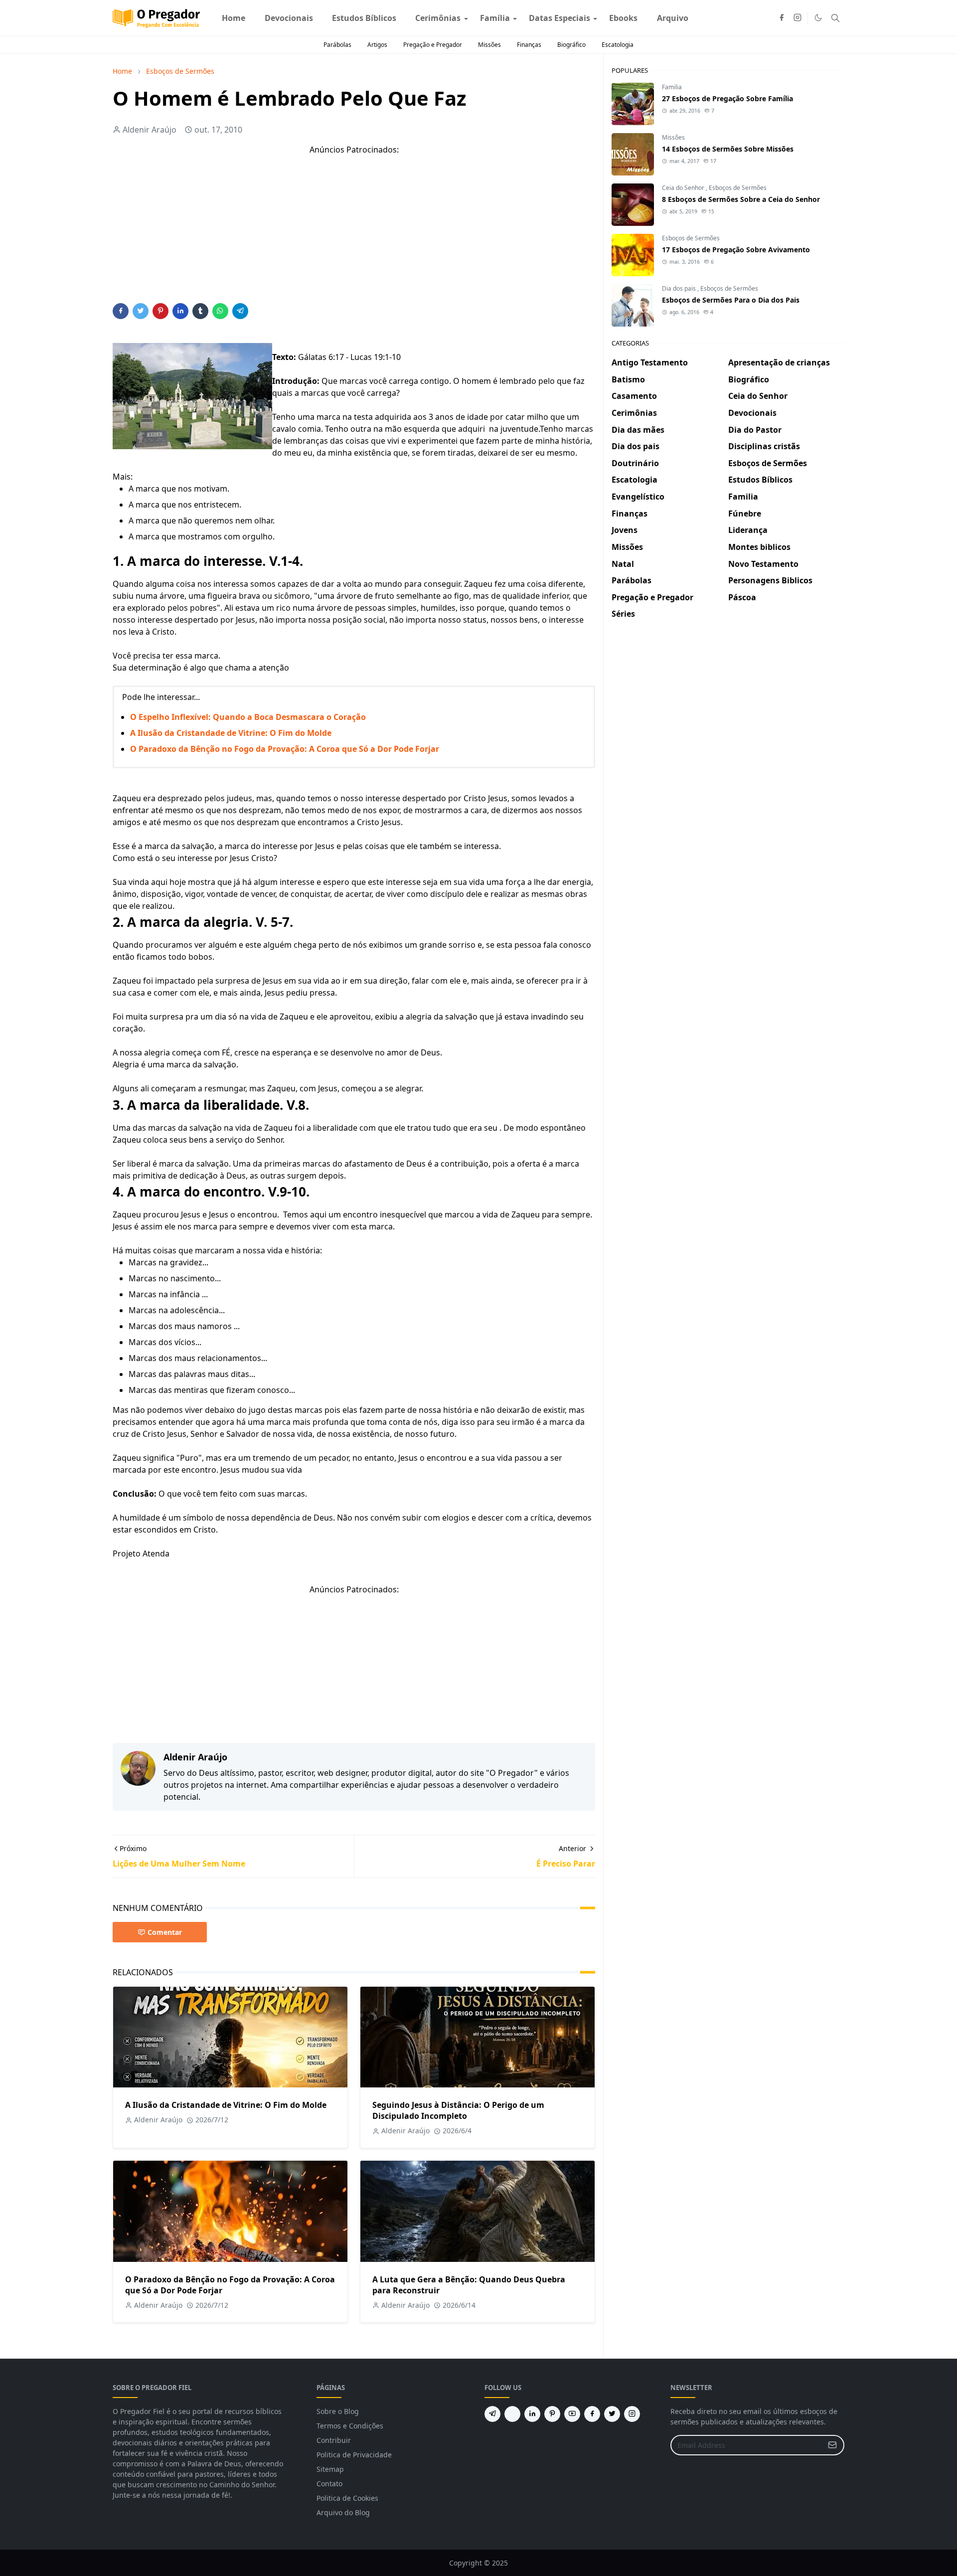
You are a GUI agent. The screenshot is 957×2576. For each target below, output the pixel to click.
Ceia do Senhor (684, 188)
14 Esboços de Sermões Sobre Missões (728, 149)
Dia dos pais (680, 288)
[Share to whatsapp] (220, 311)
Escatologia (618, 45)
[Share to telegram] (240, 311)
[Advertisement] (354, 233)
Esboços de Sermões (738, 188)
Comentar (165, 1932)
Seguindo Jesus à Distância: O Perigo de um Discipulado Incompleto (458, 2110)
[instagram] (797, 18)
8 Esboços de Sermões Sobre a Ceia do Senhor (741, 199)
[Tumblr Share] (200, 311)
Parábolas (337, 45)
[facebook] (782, 18)
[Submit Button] (832, 2445)
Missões (489, 45)
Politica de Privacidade (354, 2455)
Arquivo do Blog (343, 2512)
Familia (672, 87)
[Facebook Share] (121, 311)
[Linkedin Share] (180, 311)
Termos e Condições (350, 2426)
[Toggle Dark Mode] (818, 18)
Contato (329, 2484)
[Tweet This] (141, 311)
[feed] (512, 2414)
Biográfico (571, 45)
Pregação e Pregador (433, 45)
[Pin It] (160, 311)
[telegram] (492, 2414)
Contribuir (334, 2440)
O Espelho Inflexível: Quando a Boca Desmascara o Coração (248, 717)
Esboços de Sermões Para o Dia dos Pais (731, 300)
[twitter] (612, 2414)
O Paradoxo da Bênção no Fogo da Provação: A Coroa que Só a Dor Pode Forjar (285, 749)
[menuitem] (234, 18)
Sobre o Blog (338, 2411)
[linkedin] (532, 2414)
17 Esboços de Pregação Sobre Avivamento (736, 250)
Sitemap (330, 2469)
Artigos (377, 45)
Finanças (529, 45)
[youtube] (572, 2414)
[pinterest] (552, 2414)
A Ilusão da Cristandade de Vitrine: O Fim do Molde (231, 733)
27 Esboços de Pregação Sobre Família (727, 98)
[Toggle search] (835, 18)
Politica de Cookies (347, 2498)
